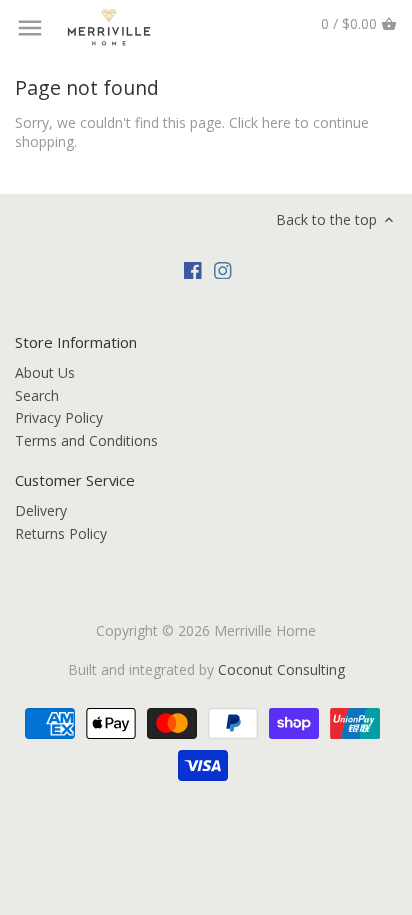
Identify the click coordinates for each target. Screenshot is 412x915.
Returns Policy (61, 533)
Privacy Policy (59, 417)
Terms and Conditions (86, 440)
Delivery (41, 510)
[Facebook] (193, 269)
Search (37, 395)
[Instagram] (223, 269)
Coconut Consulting (281, 669)
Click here (260, 122)
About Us (45, 372)
